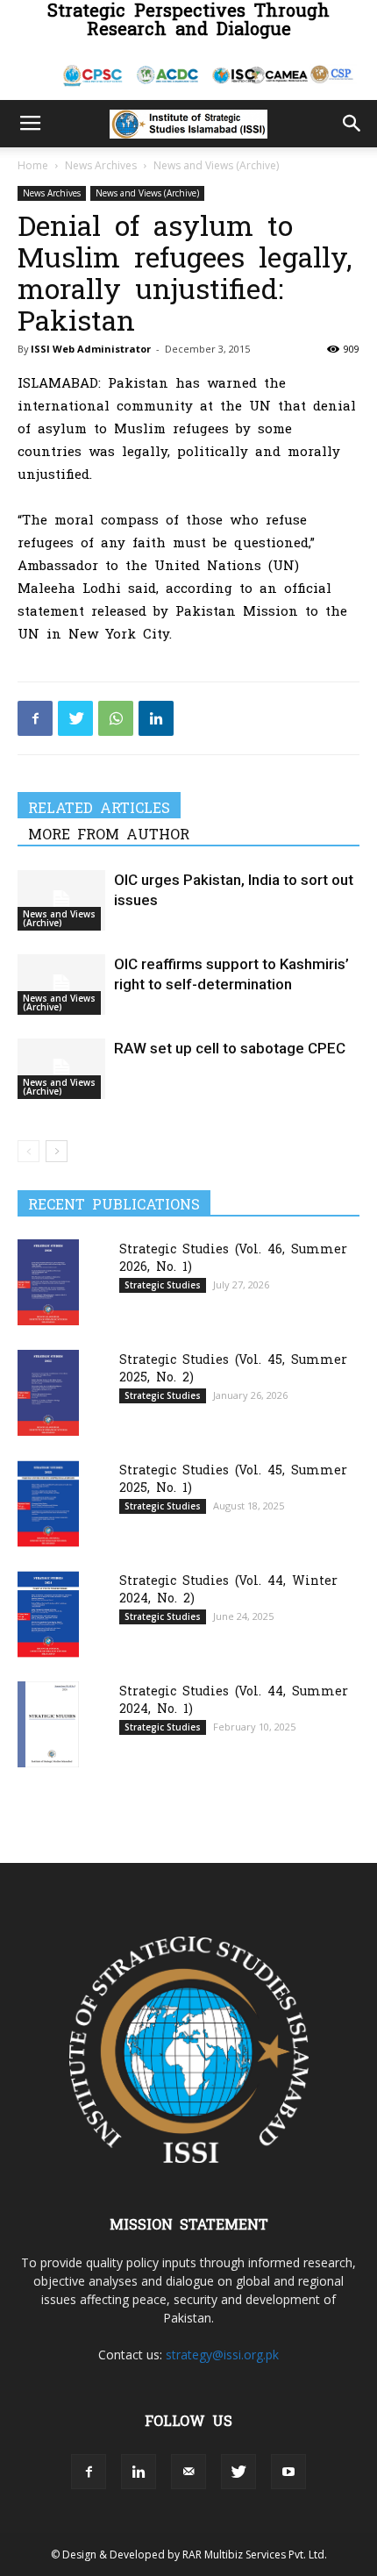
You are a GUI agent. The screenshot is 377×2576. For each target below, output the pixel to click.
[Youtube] (288, 2472)
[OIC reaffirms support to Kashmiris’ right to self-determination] (61, 985)
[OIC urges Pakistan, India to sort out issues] (61, 900)
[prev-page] (28, 1151)
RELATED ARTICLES (99, 807)
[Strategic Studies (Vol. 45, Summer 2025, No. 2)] (48, 1392)
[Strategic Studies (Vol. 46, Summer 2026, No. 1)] (48, 1282)
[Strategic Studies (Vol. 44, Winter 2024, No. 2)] (48, 1614)
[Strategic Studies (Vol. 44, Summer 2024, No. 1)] (48, 1724)
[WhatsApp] (116, 718)
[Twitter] (75, 718)
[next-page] (57, 1151)
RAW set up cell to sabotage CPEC (230, 1048)
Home (33, 165)
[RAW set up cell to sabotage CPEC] (61, 1069)
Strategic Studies (163, 1285)
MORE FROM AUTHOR (109, 833)
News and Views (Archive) (216, 165)
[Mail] (188, 2472)
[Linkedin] (156, 718)
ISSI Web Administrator (91, 349)
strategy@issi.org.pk (222, 2355)
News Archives (101, 165)
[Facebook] (35, 718)
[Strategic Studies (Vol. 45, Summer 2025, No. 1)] (48, 1504)
